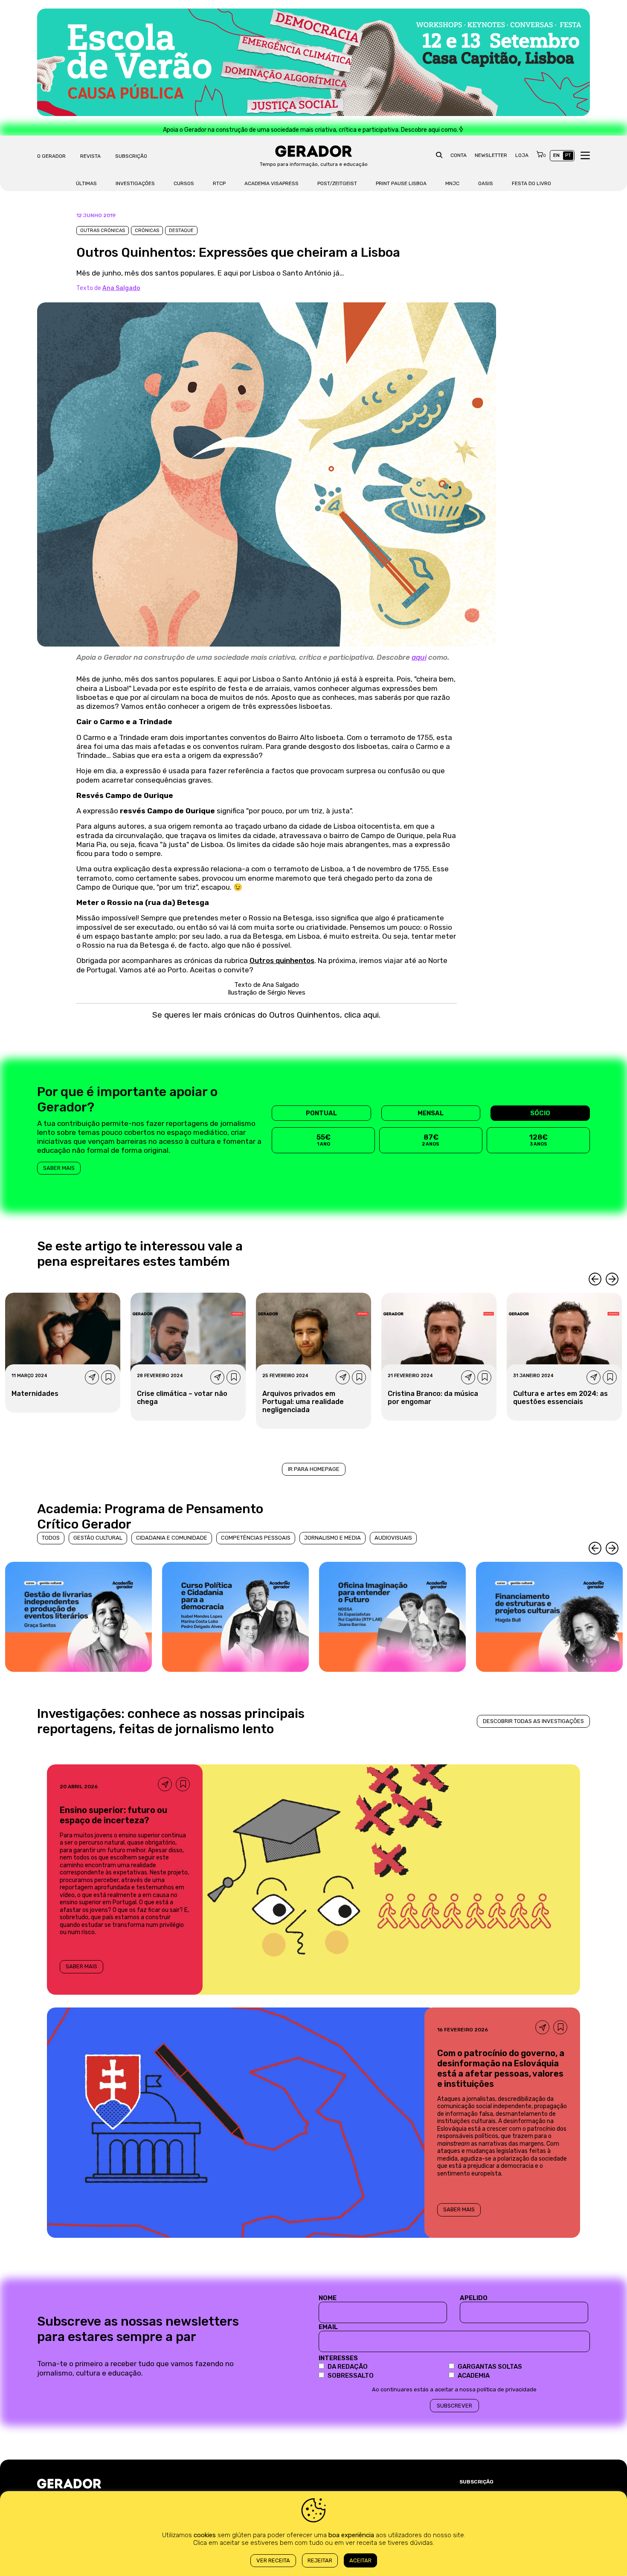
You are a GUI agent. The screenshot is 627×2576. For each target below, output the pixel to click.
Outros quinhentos (282, 960)
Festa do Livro (531, 183)
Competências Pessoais (256, 1538)
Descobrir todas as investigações (533, 1721)
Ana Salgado (121, 288)
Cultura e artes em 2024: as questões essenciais (560, 1398)
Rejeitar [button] (320, 2560)
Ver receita (273, 2560)
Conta (459, 155)
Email (328, 2327)
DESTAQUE (181, 231)
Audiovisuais (393, 1538)
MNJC (452, 183)
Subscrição (131, 156)
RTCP (219, 183)
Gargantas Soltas (490, 2367)
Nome (328, 2298)
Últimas (86, 183)
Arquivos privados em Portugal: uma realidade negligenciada (303, 1402)
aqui (419, 657)
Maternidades (35, 1394)
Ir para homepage (314, 1469)
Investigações (135, 183)
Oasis (486, 183)
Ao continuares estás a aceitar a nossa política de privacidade (454, 2389)
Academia (474, 2376)
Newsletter (491, 155)
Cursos (184, 183)
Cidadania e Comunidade (172, 1538)
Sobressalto (351, 2376)
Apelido (474, 2298)
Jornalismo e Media (332, 1538)
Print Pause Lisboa (401, 183)
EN (556, 155)
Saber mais (59, 1168)
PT (568, 155)
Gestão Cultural (98, 1538)
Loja (522, 155)
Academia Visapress (271, 183)
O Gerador (51, 156)
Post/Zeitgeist (337, 183)
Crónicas (147, 231)
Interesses (338, 2358)
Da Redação (348, 2367)
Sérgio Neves (286, 992)
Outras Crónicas (103, 231)
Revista (90, 156)
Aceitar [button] (360, 2560)
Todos (51, 1538)
